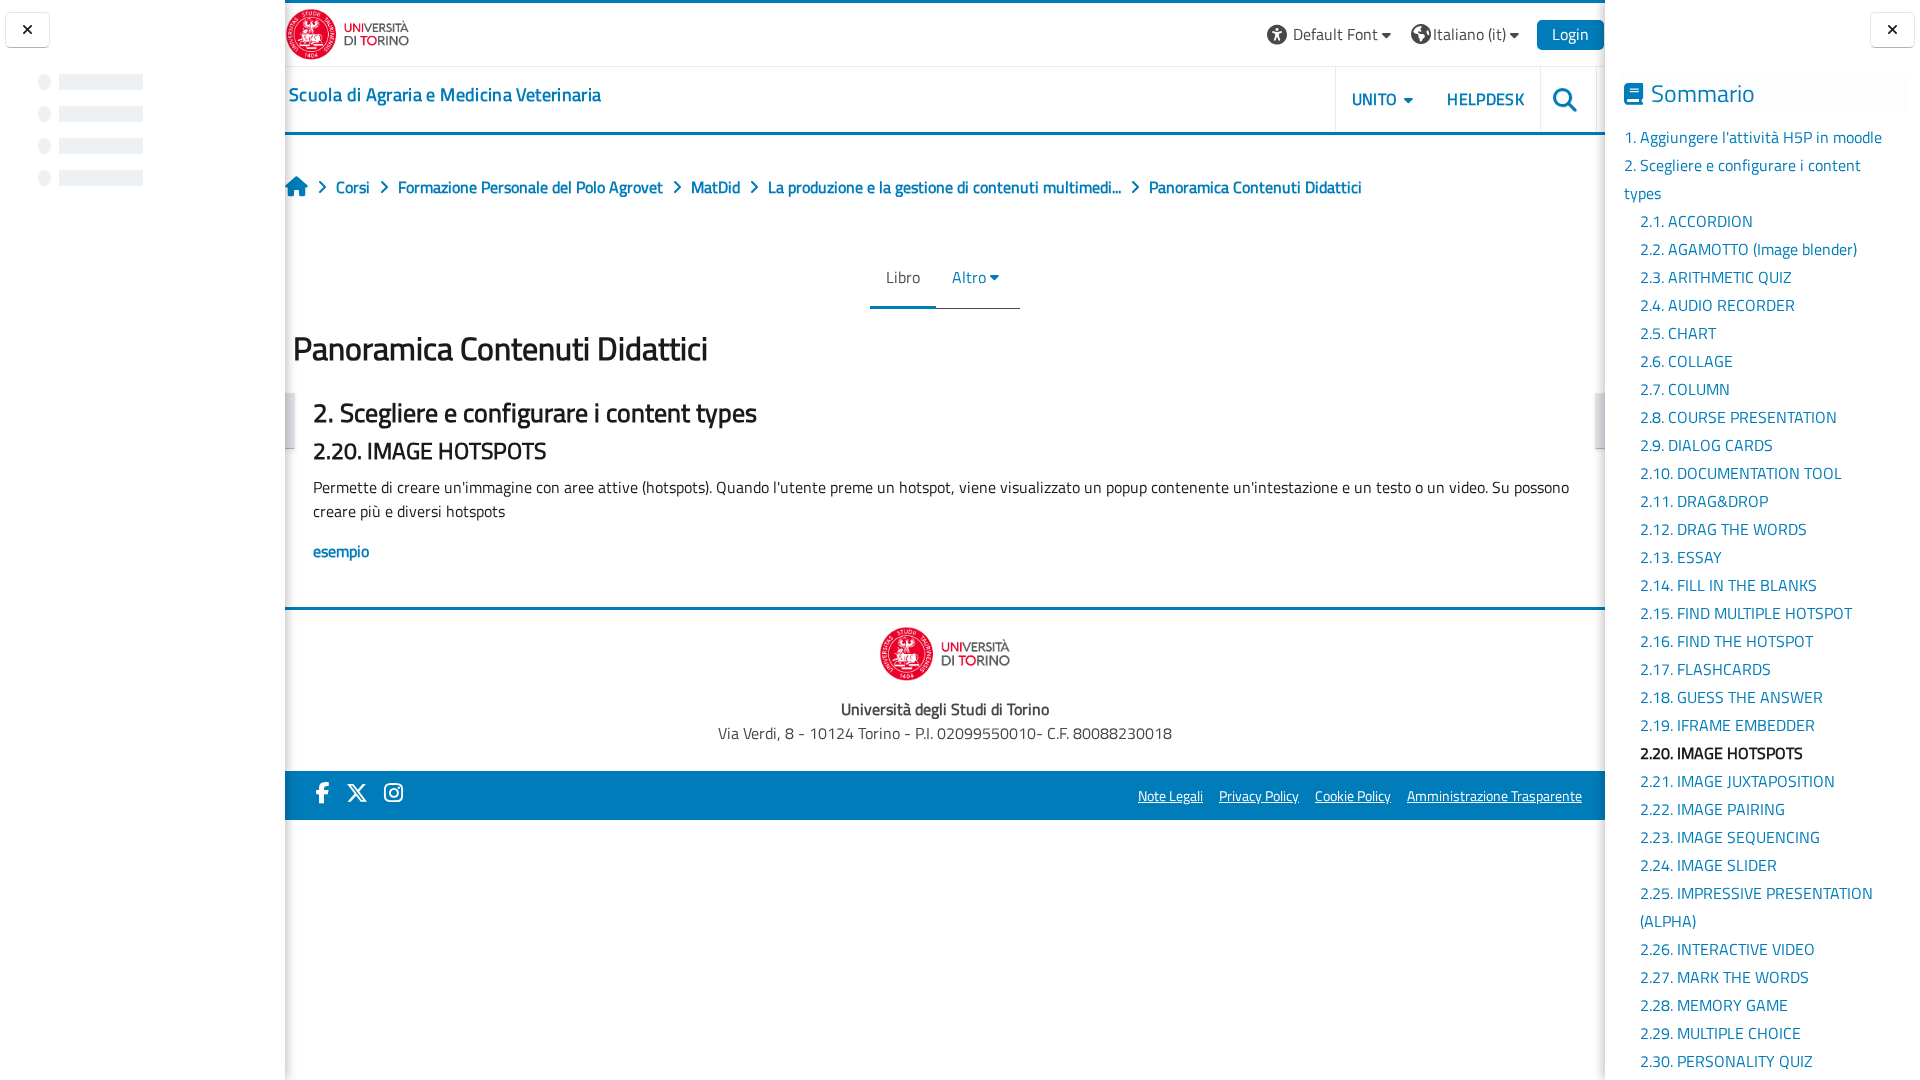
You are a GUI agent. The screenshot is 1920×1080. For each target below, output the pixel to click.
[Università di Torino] (347, 32)
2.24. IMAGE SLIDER (1708, 865)
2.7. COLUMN (1685, 389)
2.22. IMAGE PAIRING (1712, 809)
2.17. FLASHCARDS (1705, 669)
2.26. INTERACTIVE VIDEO (1727, 949)
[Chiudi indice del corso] (27, 30)
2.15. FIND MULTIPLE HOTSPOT (1746, 613)
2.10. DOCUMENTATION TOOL (1741, 473)
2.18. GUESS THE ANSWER (1731, 697)
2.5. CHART (1678, 333)
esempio (341, 551)
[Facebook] (323, 793)
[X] (357, 793)
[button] (1331, 34)
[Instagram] (393, 793)
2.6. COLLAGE (1686, 361)
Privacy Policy (1259, 796)
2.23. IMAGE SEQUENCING (1730, 837)
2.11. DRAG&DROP (1704, 501)
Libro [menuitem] (903, 277)
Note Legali (1170, 796)
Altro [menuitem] (969, 277)
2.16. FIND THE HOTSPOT (1726, 641)
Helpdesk (1485, 99)
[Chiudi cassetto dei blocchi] (1892, 30)
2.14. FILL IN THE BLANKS (1728, 585)
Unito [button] (1375, 99)
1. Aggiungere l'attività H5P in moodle (1753, 137)
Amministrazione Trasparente (1494, 796)
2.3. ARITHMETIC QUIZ (1716, 277)
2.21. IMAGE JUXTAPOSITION (1737, 781)
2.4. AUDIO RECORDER (1717, 305)
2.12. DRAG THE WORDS (1723, 529)
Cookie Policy (1353, 796)
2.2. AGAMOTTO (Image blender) (1748, 249)
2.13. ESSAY (1681, 557)
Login (1570, 34)
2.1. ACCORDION (1696, 221)
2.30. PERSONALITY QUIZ (1726, 1061)
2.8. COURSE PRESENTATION (1738, 417)
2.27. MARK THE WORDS (1724, 977)
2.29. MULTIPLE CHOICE (1720, 1033)
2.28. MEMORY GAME (1714, 1005)
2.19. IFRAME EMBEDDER (1727, 725)
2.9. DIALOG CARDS (1706, 445)
